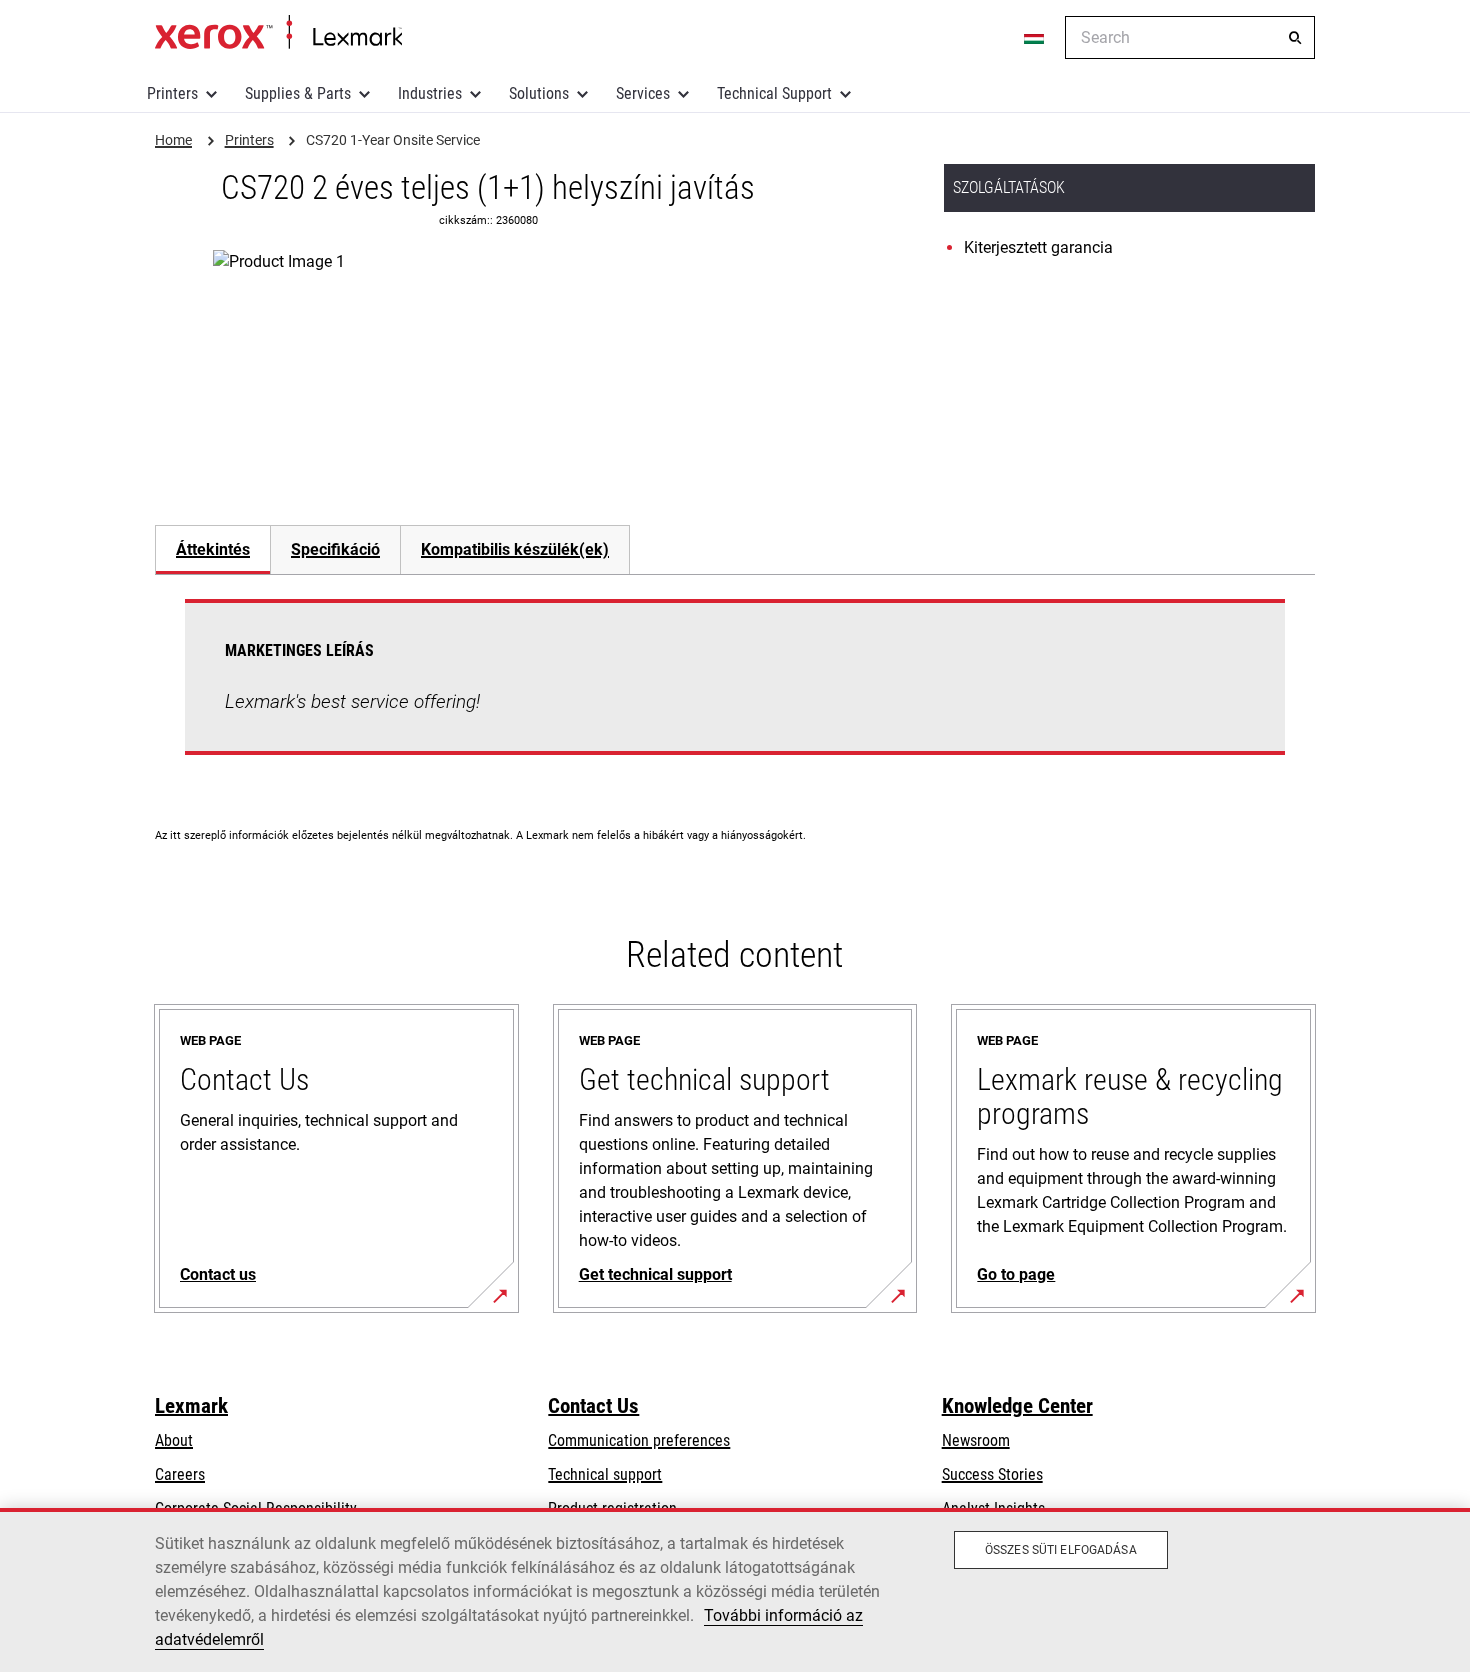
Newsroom (976, 1440)
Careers (180, 1474)
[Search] (1295, 38)
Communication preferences (639, 1440)
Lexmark (191, 1406)
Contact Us (593, 1406)
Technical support (605, 1474)
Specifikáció (335, 549)
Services (643, 93)
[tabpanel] (735, 689)
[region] (735, 1590)
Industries (430, 93)
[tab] (212, 549)
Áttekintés (213, 549)
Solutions (539, 93)
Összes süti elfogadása (1061, 1550)
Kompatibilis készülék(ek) (515, 549)
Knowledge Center (1017, 1406)
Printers (172, 93)
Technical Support (774, 93)
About (174, 1440)
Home (278, 33)
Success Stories (992, 1474)
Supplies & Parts (298, 93)
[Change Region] (1035, 38)
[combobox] (1190, 37)
